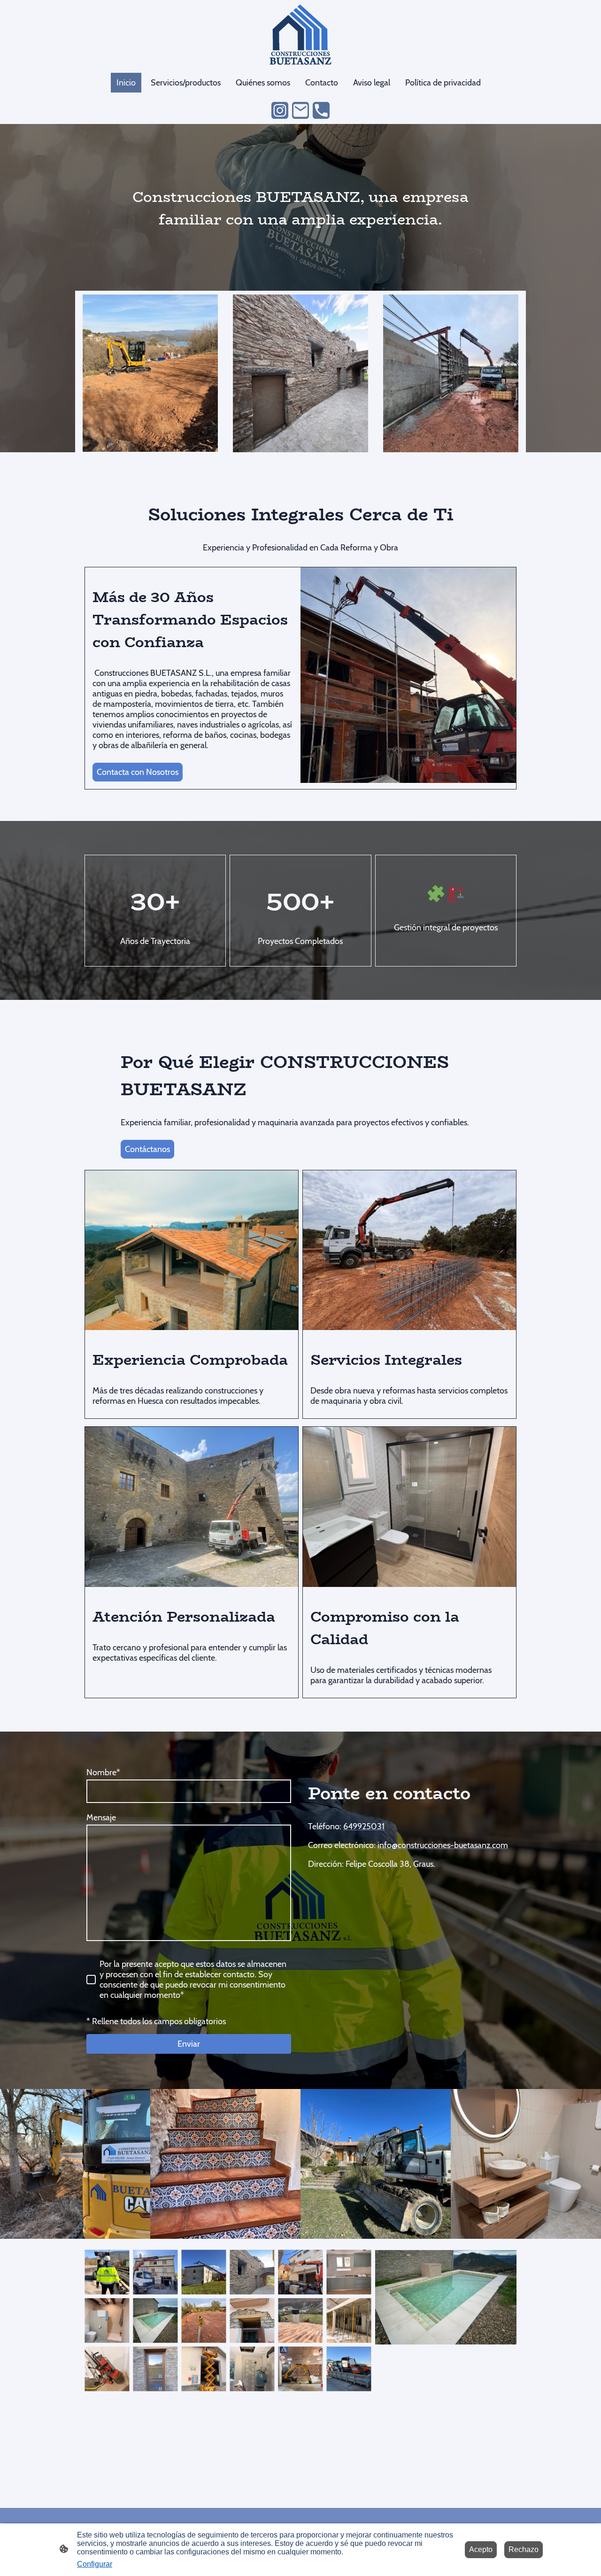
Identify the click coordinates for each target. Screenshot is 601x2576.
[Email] (300, 110)
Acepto (481, 2549)
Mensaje (101, 1818)
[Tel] (321, 110)
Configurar (95, 2564)
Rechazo (524, 2549)
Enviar (189, 2044)
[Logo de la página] (300, 34)
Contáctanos (147, 1149)
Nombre (103, 1772)
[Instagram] (280, 110)
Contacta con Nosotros (138, 772)
